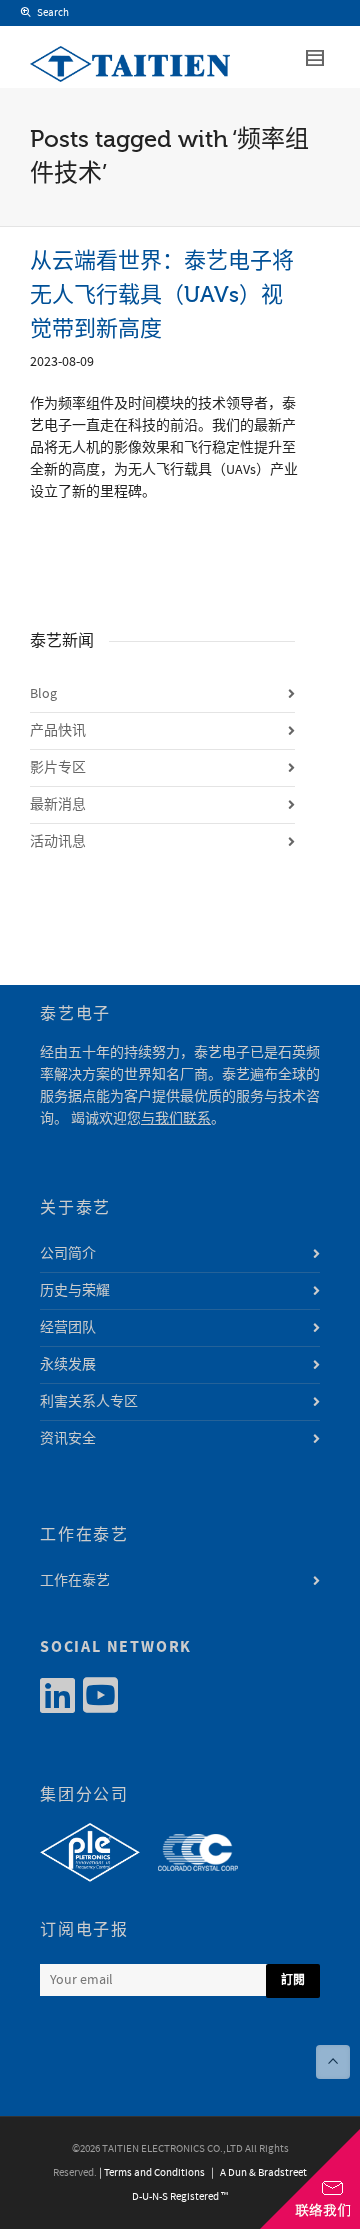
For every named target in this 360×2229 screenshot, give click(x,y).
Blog (43, 694)
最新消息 (58, 805)
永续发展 (68, 1365)
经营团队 (68, 1328)
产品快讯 (58, 731)
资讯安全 (68, 1439)
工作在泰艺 (75, 1581)
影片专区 (58, 768)
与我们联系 (176, 1119)
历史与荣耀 (75, 1291)
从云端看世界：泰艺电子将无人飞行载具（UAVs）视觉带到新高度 (162, 294)
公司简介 (68, 1254)
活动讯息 (58, 842)
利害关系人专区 (89, 1402)
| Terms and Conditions (152, 2173)
